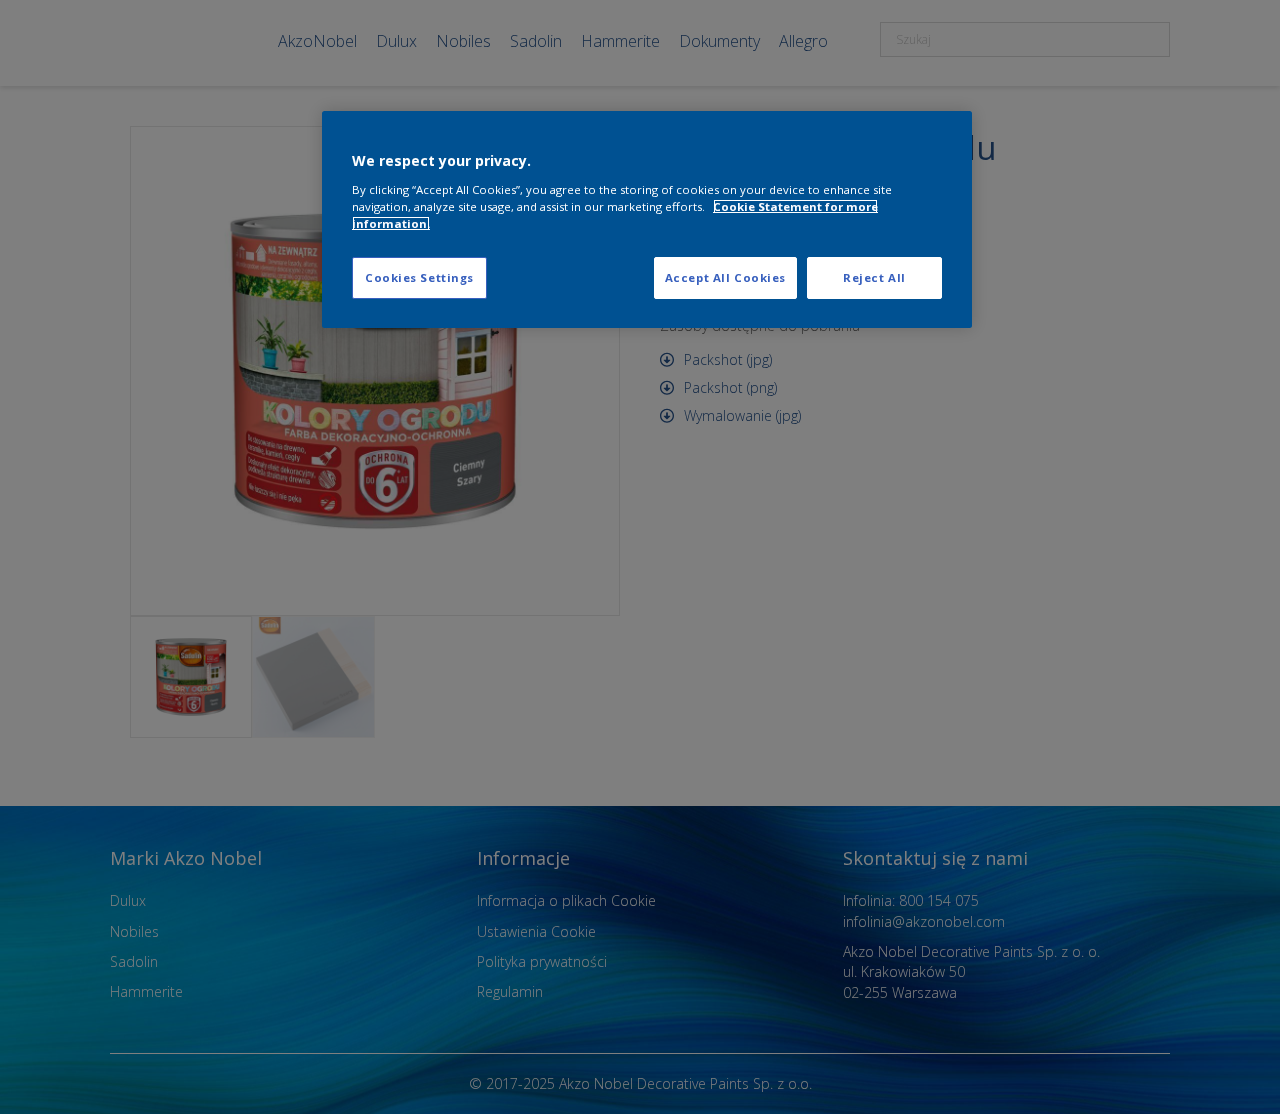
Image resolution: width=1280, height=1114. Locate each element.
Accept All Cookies (725, 277)
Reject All (874, 277)
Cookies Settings (419, 277)
